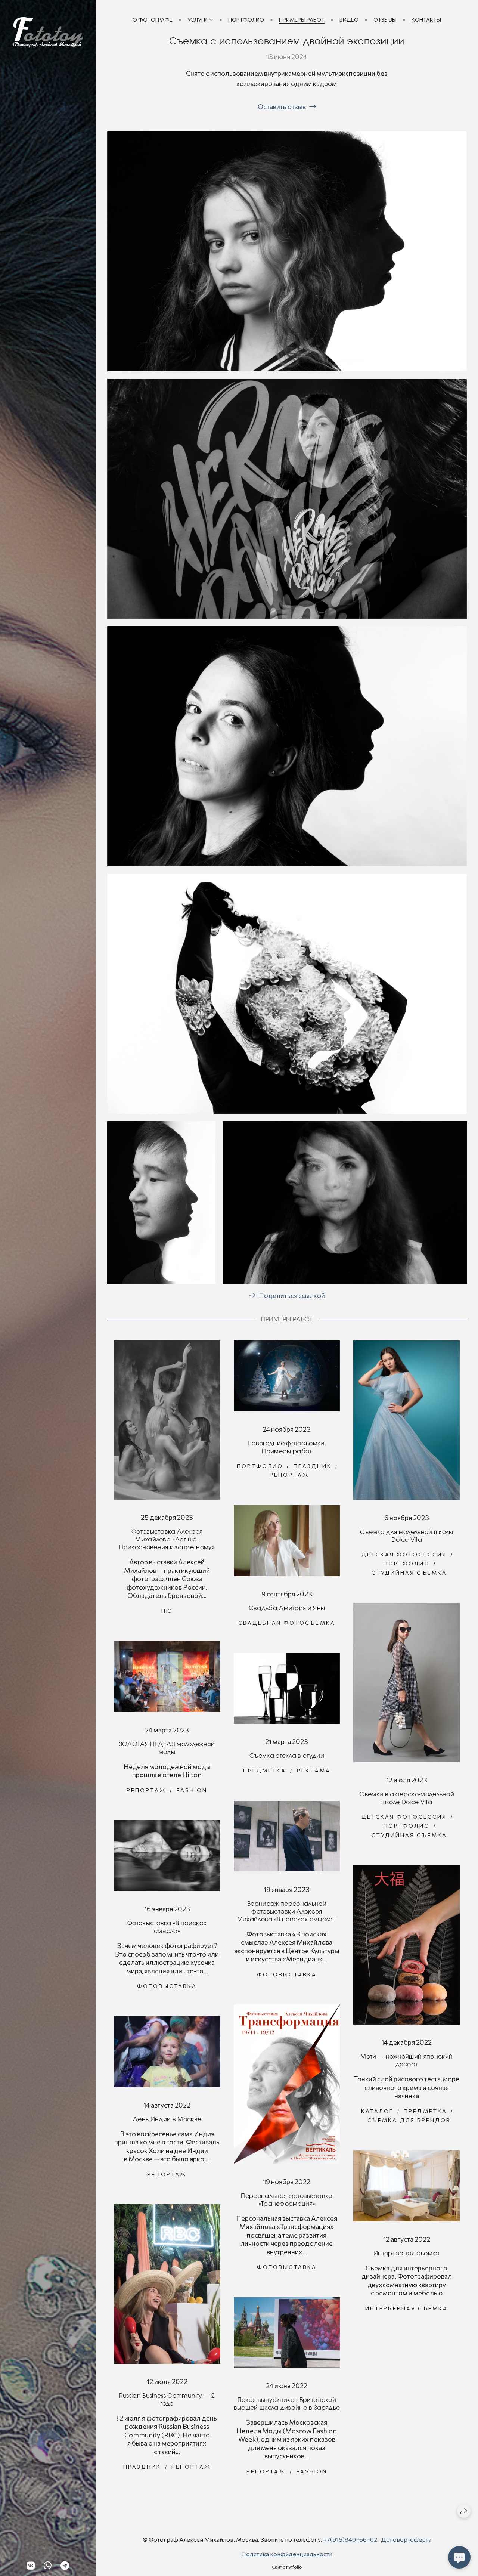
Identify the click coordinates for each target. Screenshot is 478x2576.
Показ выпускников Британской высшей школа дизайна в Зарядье (287, 2404)
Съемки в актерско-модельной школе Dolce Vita (407, 1798)
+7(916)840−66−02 (350, 2539)
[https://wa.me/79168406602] (48, 2565)
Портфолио (246, 20)
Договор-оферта (406, 2539)
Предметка (265, 1770)
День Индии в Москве (167, 2119)
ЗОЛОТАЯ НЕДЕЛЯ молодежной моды (167, 1748)
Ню (167, 1611)
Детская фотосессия (404, 1554)
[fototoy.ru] (48, 33)
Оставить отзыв (282, 106)
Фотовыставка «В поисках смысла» (167, 1927)
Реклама (314, 1770)
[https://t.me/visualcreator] (65, 2565)
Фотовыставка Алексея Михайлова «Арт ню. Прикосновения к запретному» (167, 1540)
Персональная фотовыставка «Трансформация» (287, 2200)
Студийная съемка (409, 1573)
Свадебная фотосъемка (287, 1623)
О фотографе (153, 20)
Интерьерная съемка (407, 2254)
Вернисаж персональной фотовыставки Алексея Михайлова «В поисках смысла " (287, 1912)
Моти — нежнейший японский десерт (406, 2061)
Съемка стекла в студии (287, 1756)
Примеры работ (302, 20)
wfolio (295, 2567)
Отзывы (385, 20)
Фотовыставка (287, 1974)
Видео (349, 20)
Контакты (426, 20)
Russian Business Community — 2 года (167, 2400)
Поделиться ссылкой (292, 1295)
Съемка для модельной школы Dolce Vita (406, 1536)
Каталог (377, 2111)
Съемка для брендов (409, 2120)
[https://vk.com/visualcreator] (31, 2565)
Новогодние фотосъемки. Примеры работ (287, 1448)
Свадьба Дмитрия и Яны (287, 1608)
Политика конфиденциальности (287, 2554)
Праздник (313, 1466)
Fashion (192, 1790)
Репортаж (289, 1475)
